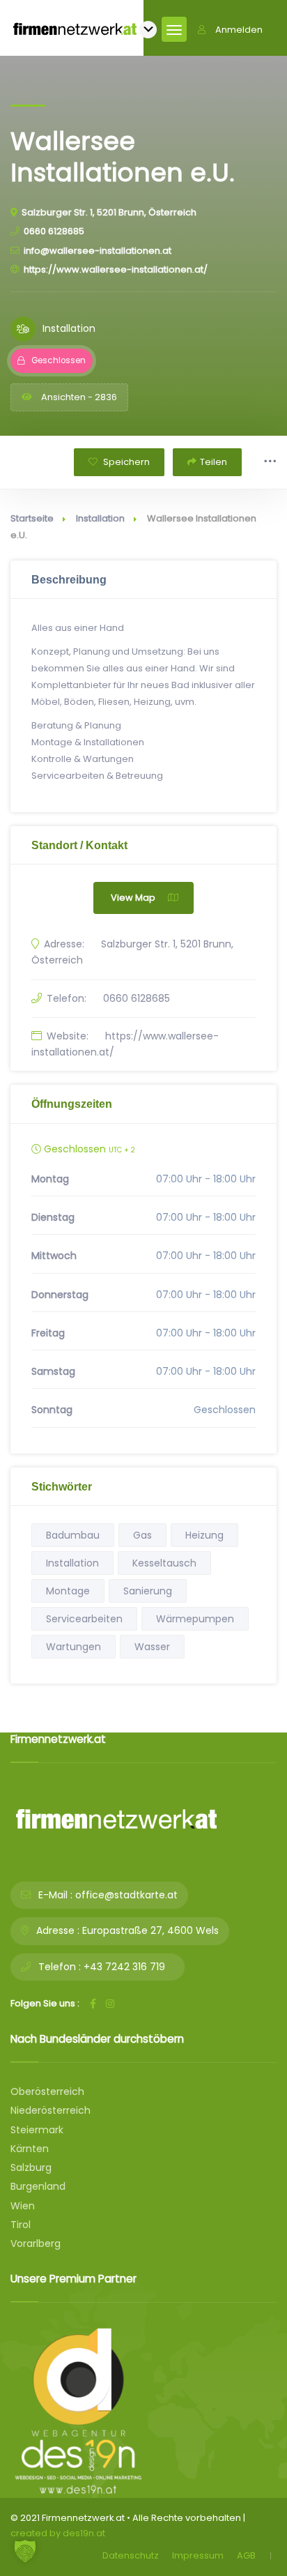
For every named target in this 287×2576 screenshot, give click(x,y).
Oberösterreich (47, 2091)
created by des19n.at (58, 2533)
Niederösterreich (51, 2110)
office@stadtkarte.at (126, 1895)
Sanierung (148, 1591)
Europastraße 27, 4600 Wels (150, 1930)
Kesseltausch (164, 1563)
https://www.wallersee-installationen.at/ (116, 269)
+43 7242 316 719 (124, 1967)
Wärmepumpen (195, 1619)
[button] (25, 2551)
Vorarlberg (36, 2243)
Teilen (214, 462)
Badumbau (73, 1535)
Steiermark (37, 2130)
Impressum (198, 2555)
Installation (100, 518)
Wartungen (73, 1647)
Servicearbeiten (84, 1619)
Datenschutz (131, 2555)
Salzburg (31, 2167)
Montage (68, 1591)
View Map (133, 898)
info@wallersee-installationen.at (98, 251)
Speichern (125, 462)
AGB (246, 2555)
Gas (142, 1535)
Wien (23, 2206)
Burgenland (38, 2186)
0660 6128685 (54, 231)
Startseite (32, 518)
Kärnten (30, 2149)
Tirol (21, 2225)
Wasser (152, 1647)
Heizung (204, 1535)
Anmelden (239, 30)
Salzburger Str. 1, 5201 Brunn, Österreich (109, 212)
